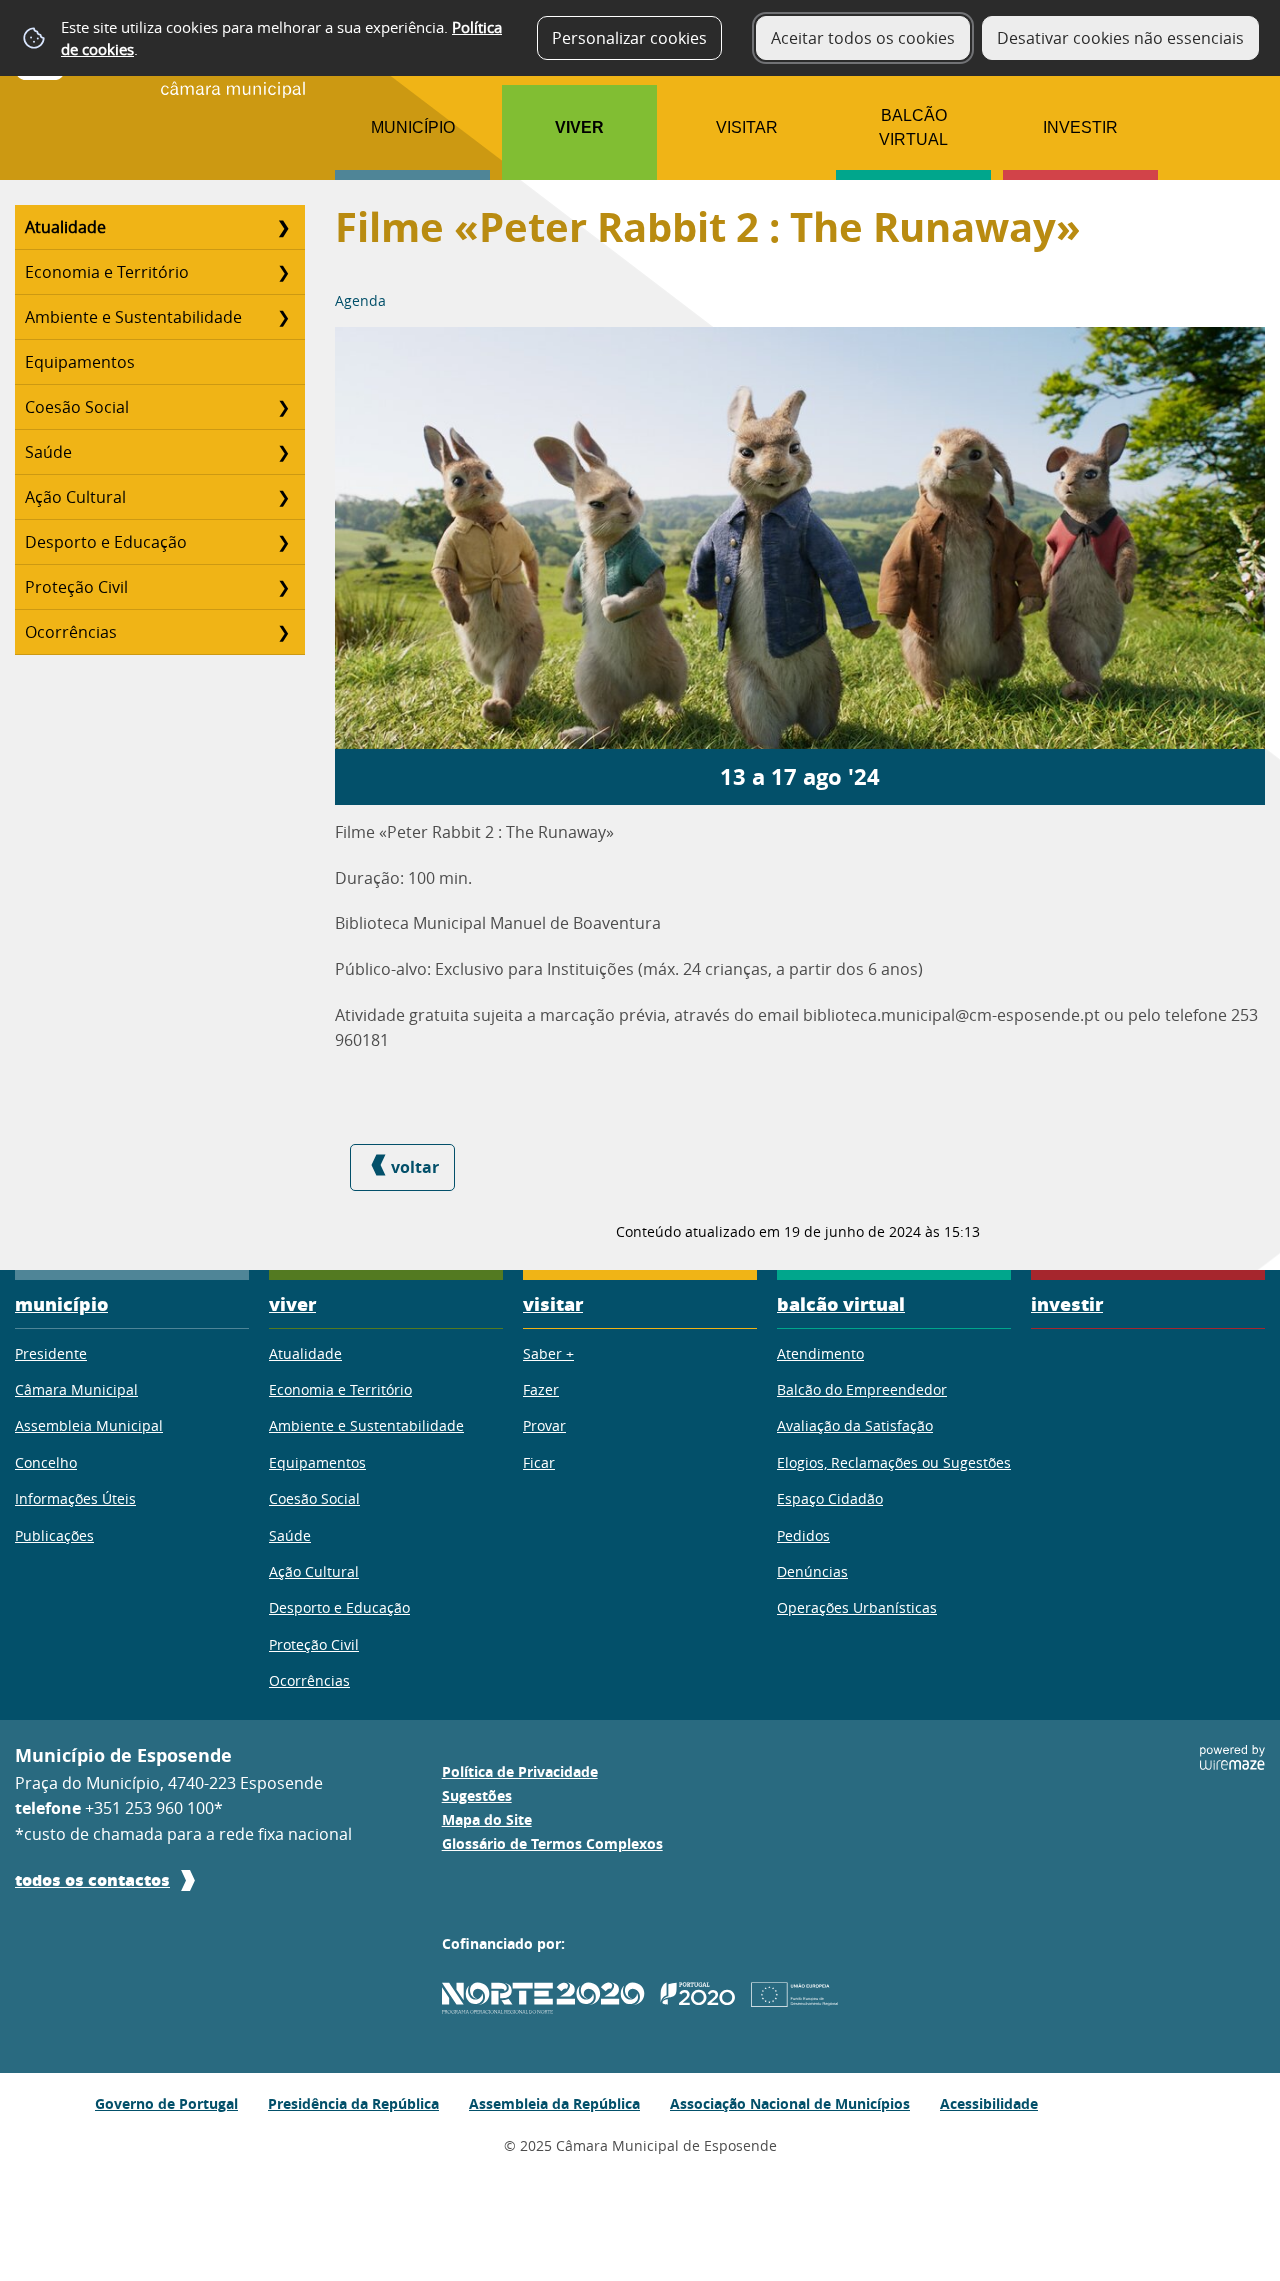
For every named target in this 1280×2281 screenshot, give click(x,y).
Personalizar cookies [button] (629, 38)
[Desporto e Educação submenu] (283, 542)
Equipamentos (80, 362)
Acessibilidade (989, 2103)
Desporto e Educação (106, 542)
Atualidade (65, 227)
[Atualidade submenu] (283, 227)
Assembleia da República (554, 2103)
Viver (579, 127)
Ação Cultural (75, 497)
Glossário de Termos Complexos (552, 1844)
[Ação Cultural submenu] (283, 497)
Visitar (747, 127)
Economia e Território (107, 272)
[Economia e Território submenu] (283, 272)
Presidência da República (353, 2103)
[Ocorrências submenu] (283, 632)
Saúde (48, 452)
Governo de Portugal (166, 2103)
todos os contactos (92, 1879)
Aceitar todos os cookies (863, 38)
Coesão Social (77, 407)
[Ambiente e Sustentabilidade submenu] (283, 317)
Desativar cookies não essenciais (1120, 38)
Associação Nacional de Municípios (790, 2103)
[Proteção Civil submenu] (283, 587)
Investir (1080, 127)
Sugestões (477, 1796)
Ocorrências (71, 632)
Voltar (415, 1167)
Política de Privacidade (520, 1772)
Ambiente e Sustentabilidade (133, 317)
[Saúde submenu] (283, 452)
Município (413, 127)
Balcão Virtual (913, 127)
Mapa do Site (487, 1820)
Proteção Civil (76, 587)
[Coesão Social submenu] (283, 407)
